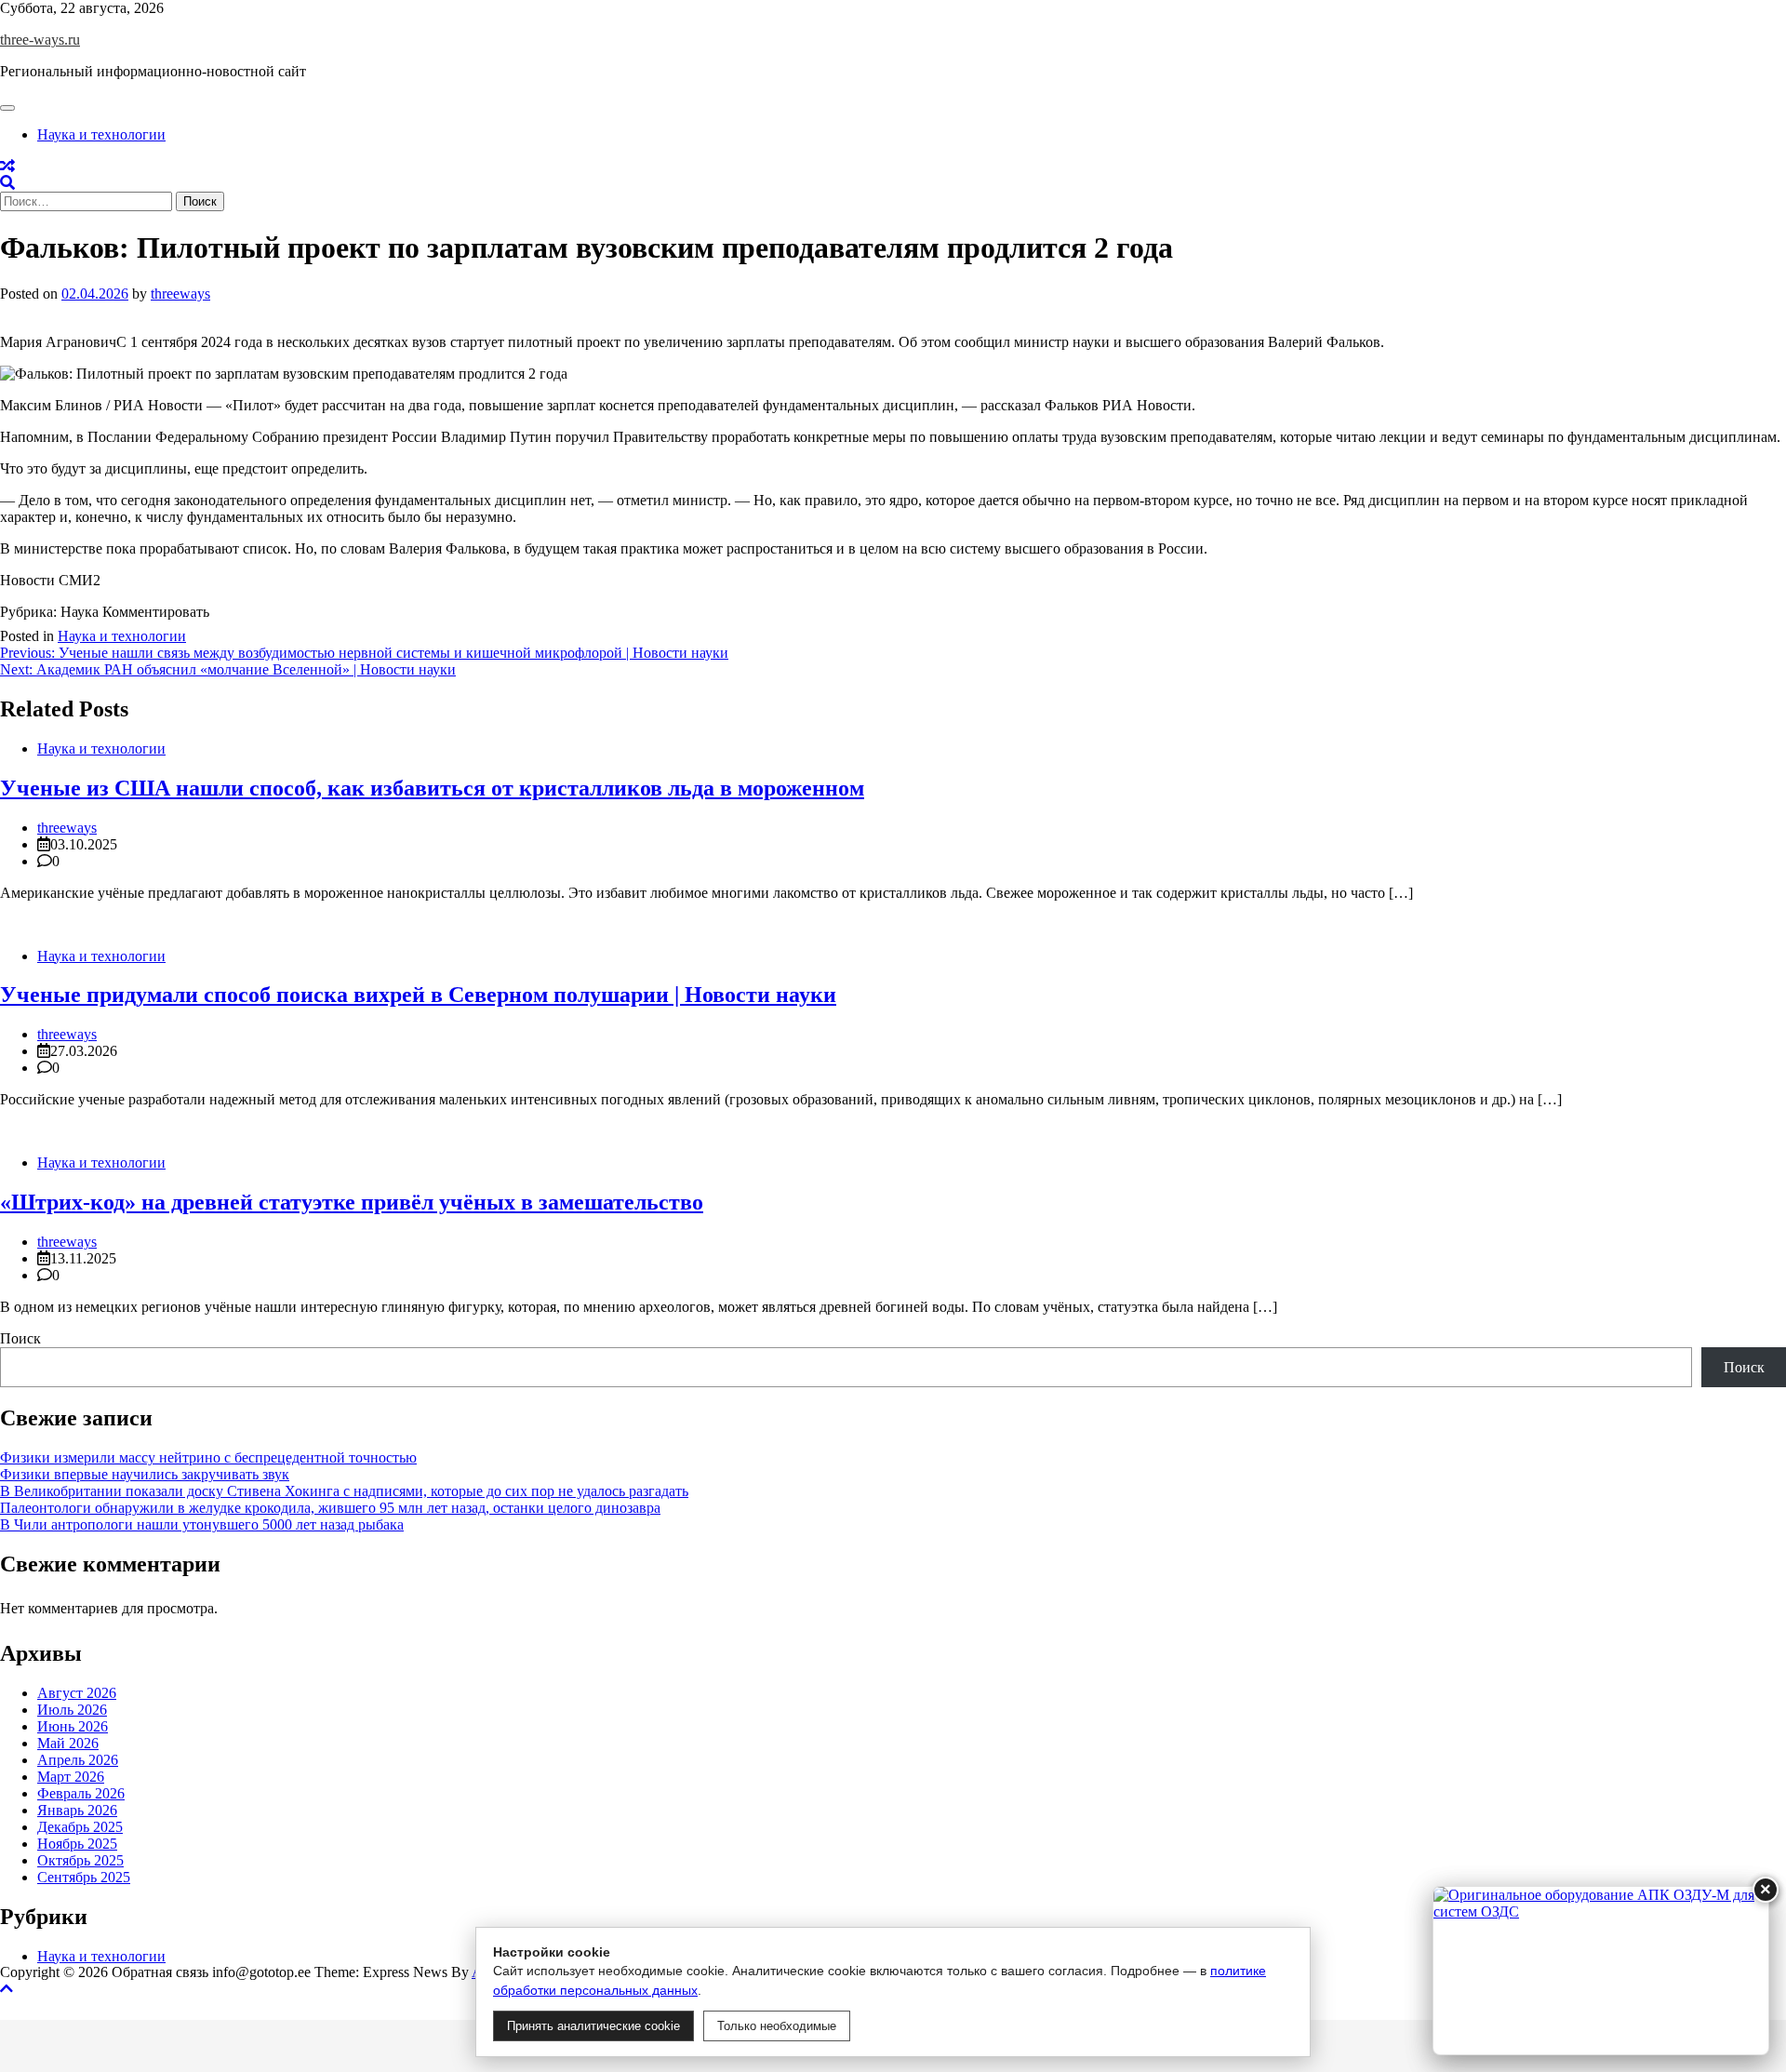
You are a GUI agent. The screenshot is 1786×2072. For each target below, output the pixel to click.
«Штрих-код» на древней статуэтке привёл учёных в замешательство (352, 1202)
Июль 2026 (72, 1710)
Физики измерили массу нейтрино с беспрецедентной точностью (208, 1457)
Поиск (20, 1338)
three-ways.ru (40, 40)
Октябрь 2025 (80, 1860)
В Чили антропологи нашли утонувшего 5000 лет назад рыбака (202, 1524)
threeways (180, 294)
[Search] (7, 183)
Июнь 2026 (73, 1726)
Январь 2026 (77, 1810)
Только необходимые (777, 2026)
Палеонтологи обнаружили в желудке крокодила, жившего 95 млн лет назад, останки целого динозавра (330, 1508)
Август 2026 (77, 1693)
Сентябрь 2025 (84, 1877)
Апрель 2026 (78, 1760)
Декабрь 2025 (80, 1827)
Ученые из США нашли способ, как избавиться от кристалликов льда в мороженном (432, 788)
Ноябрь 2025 (77, 1844)
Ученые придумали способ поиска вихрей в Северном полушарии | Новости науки (418, 995)
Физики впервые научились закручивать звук (145, 1474)
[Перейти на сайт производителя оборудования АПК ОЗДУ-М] (1601, 1971)
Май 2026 (68, 1743)
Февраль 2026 (81, 1793)
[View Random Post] (7, 166)
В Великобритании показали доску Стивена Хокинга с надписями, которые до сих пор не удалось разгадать (344, 1491)
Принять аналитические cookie (593, 2026)
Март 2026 (71, 1777)
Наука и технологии (101, 134)
